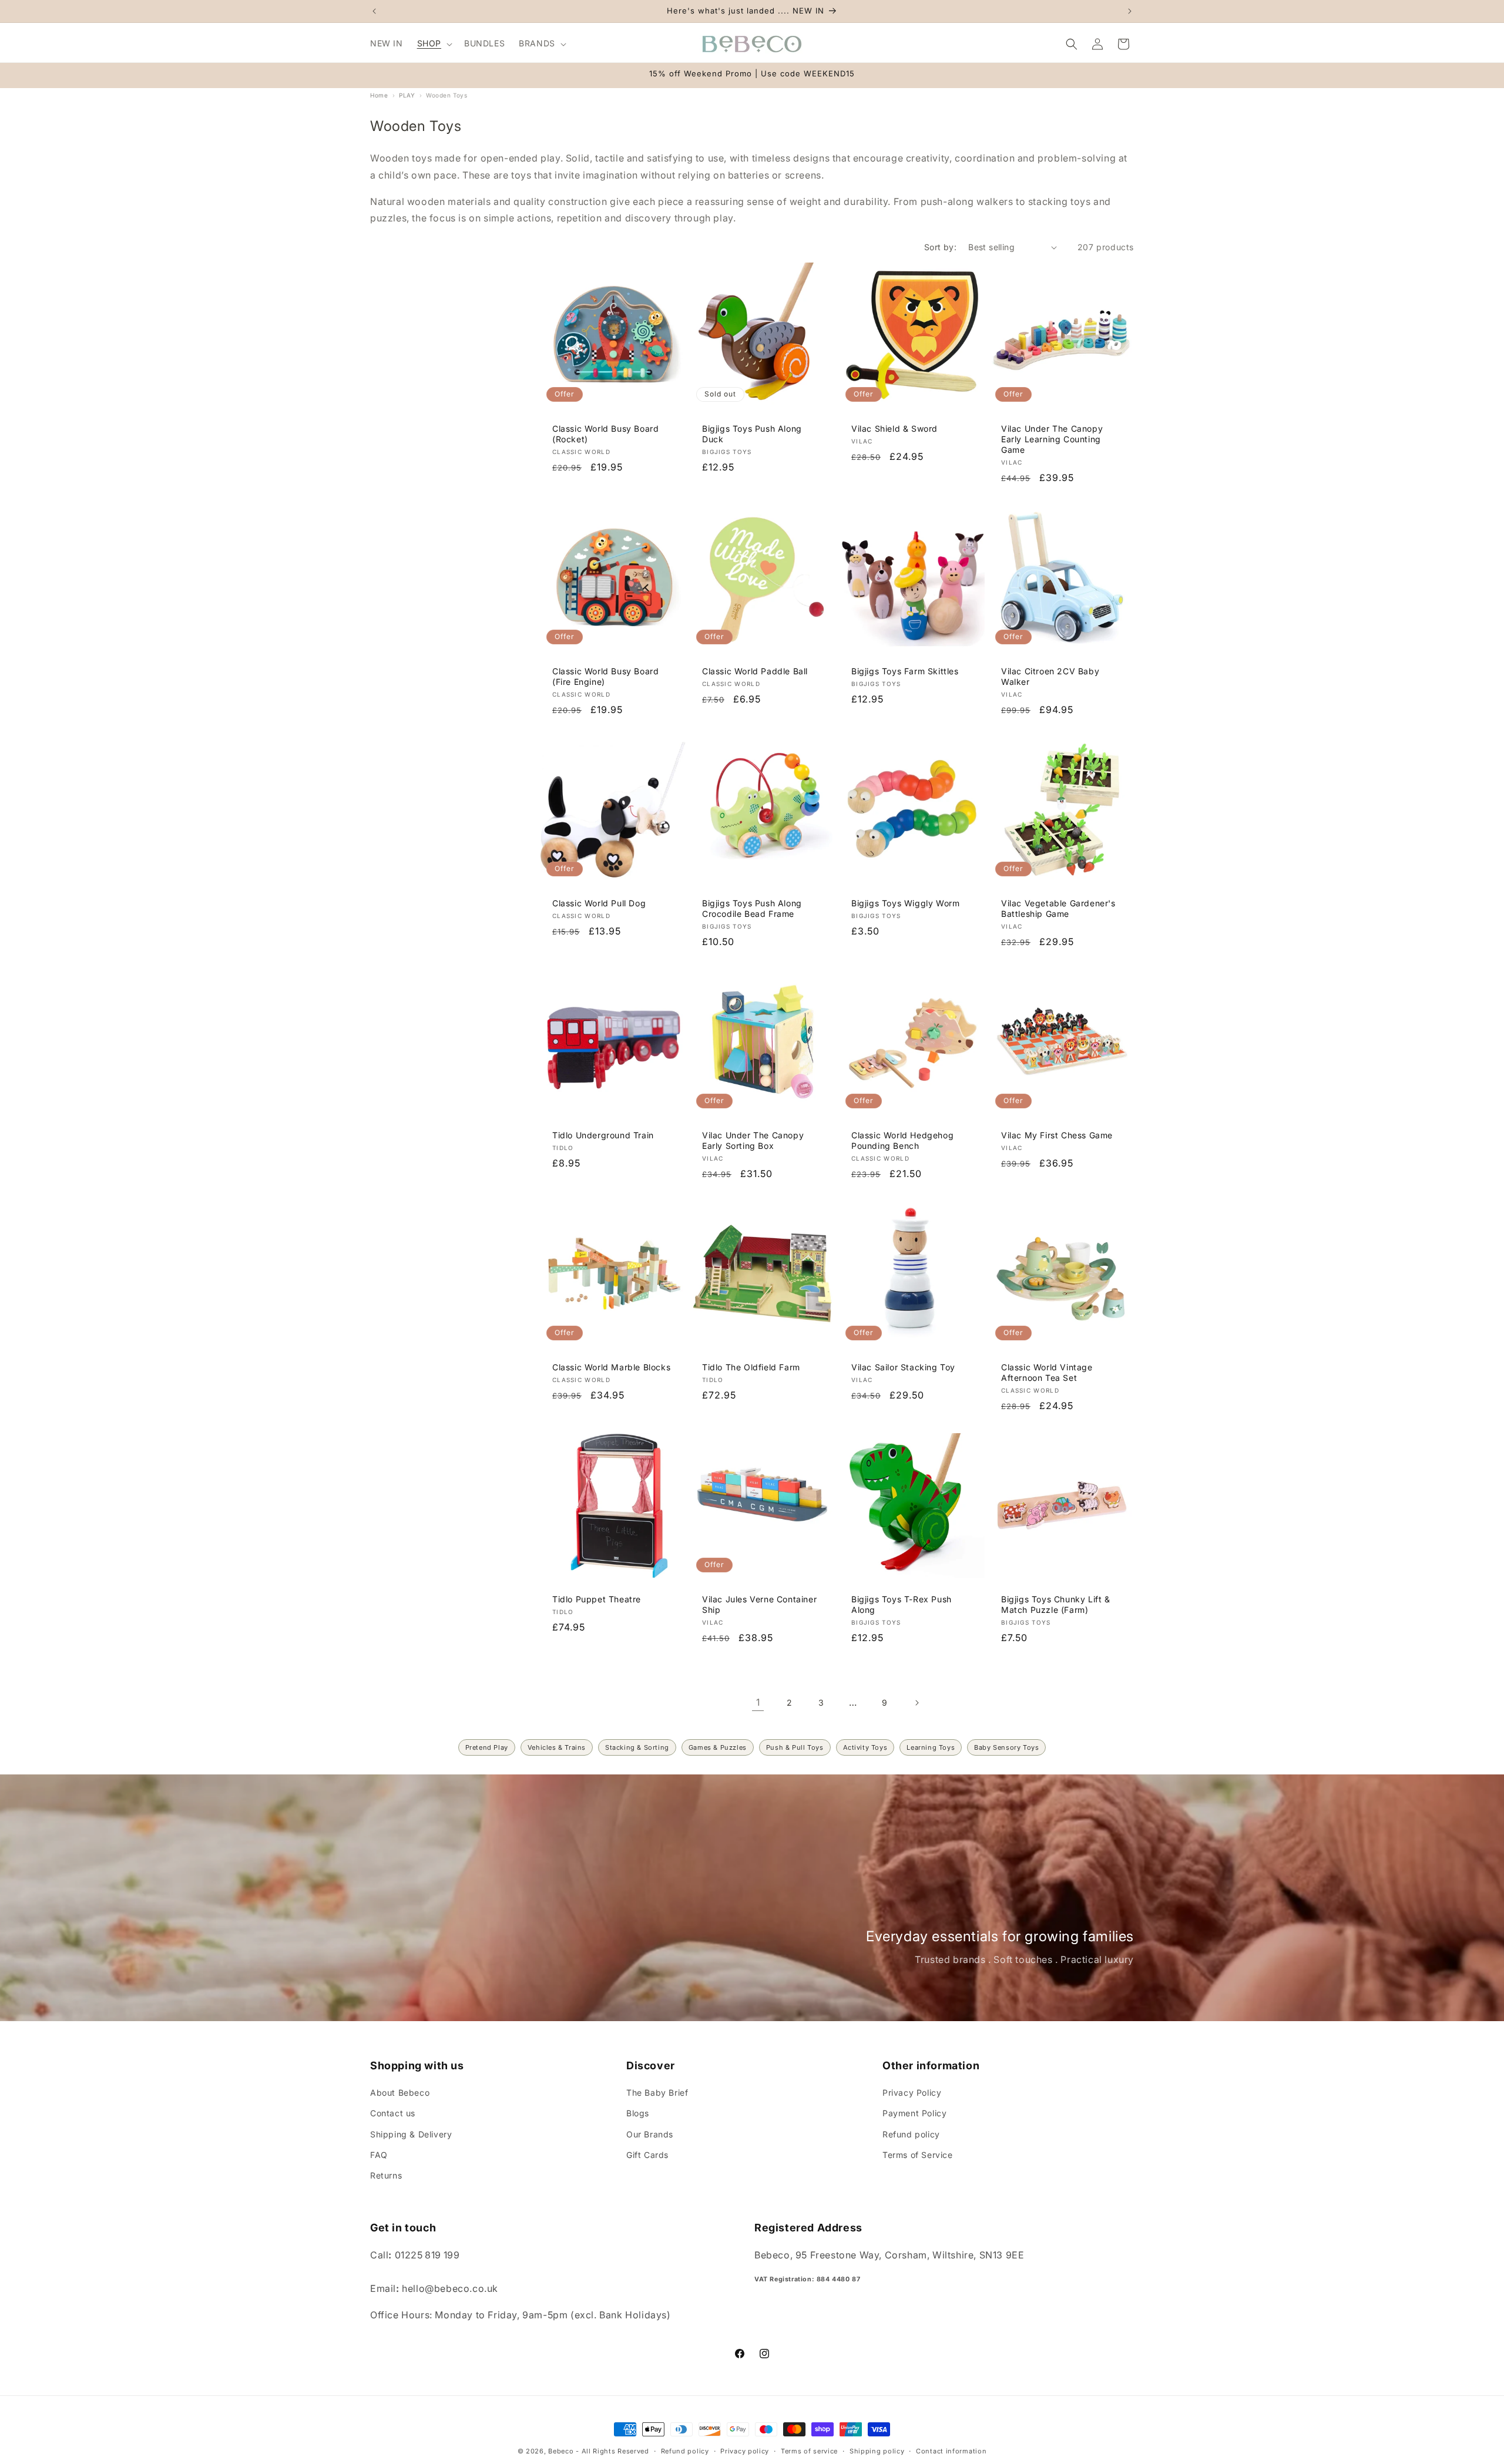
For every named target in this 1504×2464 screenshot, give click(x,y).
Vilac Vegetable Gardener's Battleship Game (1058, 908)
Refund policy (911, 2134)
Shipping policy (877, 2450)
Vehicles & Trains (557, 1747)
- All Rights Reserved (612, 2451)
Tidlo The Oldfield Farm (751, 1367)
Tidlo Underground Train (603, 1134)
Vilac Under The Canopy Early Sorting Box (753, 1140)
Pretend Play (487, 1747)
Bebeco (561, 2451)
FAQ (379, 2155)
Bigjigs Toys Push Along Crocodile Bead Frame (752, 908)
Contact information (951, 2450)
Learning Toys (931, 1747)
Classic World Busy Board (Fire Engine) (605, 676)
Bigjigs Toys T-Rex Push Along (902, 1604)
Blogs (638, 2113)
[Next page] (916, 1703)
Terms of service (809, 2450)
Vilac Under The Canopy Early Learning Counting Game (1052, 439)
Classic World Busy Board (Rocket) (605, 434)
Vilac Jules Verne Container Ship (759, 1604)
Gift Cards (647, 2155)
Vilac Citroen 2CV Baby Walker (1050, 676)
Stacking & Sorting (637, 1747)
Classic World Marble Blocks (611, 1367)
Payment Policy (914, 2113)
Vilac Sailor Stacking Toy (903, 1367)
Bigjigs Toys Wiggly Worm (905, 903)
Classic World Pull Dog (599, 903)
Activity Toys (865, 1747)
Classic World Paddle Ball (755, 671)
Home (379, 95)
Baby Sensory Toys (1006, 1747)
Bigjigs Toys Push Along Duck (752, 434)
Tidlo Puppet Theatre (597, 1599)
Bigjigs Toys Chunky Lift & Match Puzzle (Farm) (1056, 1604)
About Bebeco (400, 2092)
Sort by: (940, 247)
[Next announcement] (1130, 11)
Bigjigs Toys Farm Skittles (905, 671)
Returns (386, 2175)
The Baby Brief (657, 2092)
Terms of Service (918, 2155)
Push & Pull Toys (795, 1747)
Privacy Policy (912, 2092)
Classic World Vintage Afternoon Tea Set (1047, 1372)
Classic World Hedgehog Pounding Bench (902, 1140)
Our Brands (650, 2134)
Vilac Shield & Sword (894, 428)
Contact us (393, 2113)
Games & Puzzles (718, 1747)
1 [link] (758, 1702)
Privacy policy (745, 2450)
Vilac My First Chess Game (1057, 1134)
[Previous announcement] (374, 11)
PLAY (407, 95)
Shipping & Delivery (411, 2134)
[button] (434, 43)
